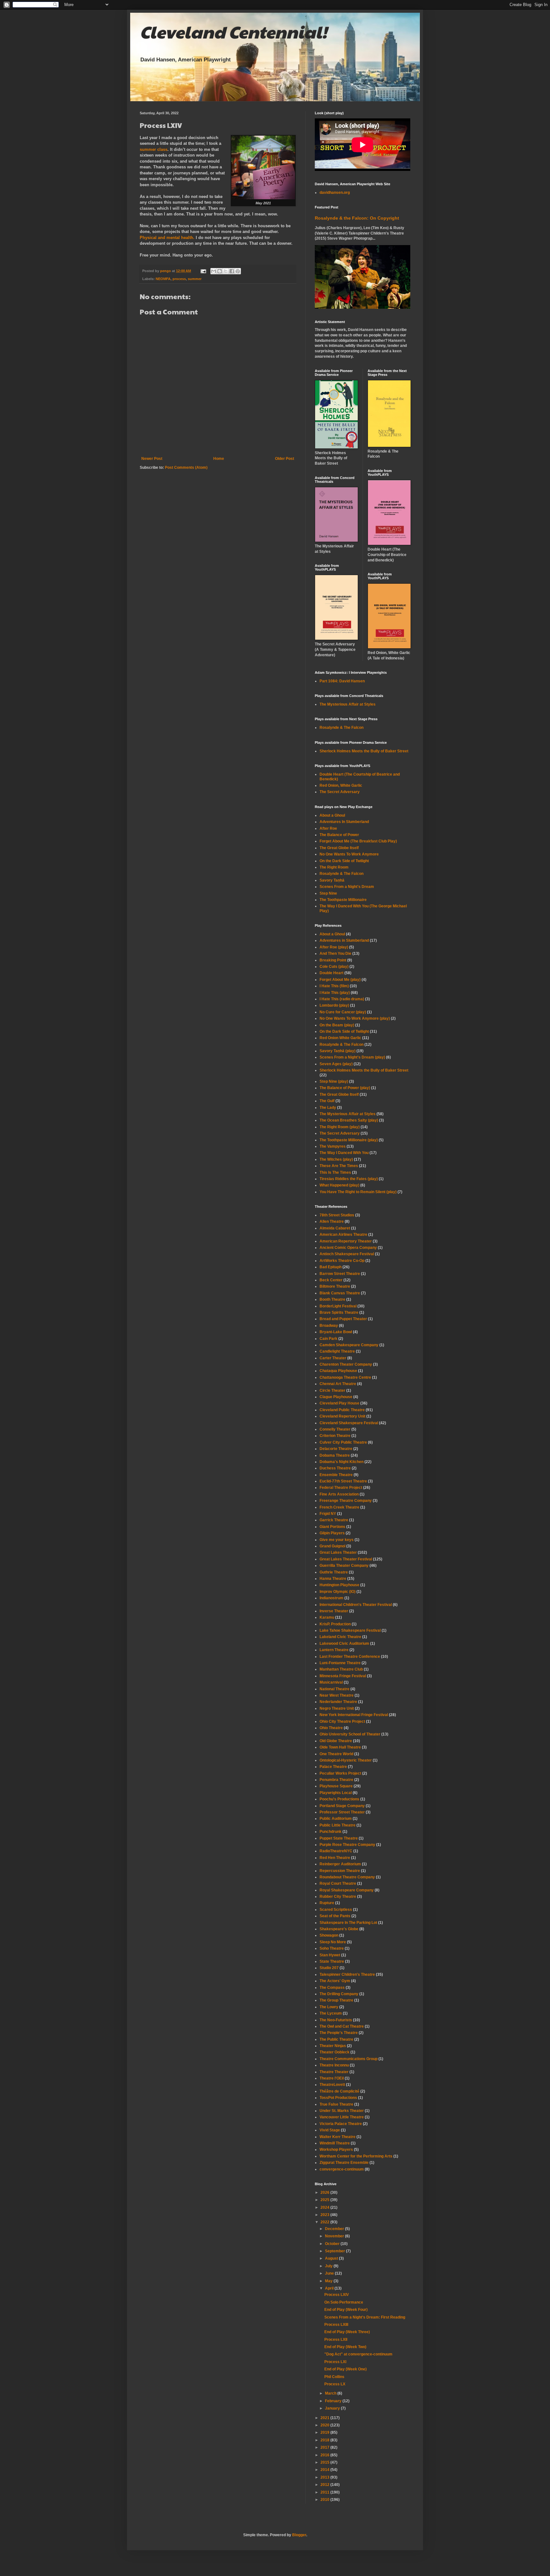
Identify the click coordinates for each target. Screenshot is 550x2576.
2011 (325, 2492)
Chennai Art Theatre (338, 1384)
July (329, 2266)
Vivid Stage (330, 2130)
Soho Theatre (332, 1948)
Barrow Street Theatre (340, 1274)
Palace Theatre (333, 1767)
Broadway (329, 1326)
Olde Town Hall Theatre (340, 1747)
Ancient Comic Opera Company (348, 1248)
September (335, 2251)
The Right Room (334, 867)
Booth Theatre (332, 1299)
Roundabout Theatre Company (347, 1877)
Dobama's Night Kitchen (342, 1462)
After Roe (328, 828)
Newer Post (152, 459)
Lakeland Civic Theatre (340, 1637)
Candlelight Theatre (337, 1351)
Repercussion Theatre (340, 1871)
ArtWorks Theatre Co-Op (342, 1261)
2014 (325, 2470)
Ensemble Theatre (336, 1475)
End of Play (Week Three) (347, 2332)
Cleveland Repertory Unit (342, 1416)
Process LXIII (336, 2325)
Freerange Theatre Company (346, 1501)
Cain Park (328, 1339)
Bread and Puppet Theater (343, 1319)
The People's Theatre (339, 2033)
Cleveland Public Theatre (342, 1410)
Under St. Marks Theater (342, 2111)
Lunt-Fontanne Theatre (340, 1663)
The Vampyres (333, 1146)
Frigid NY (328, 1514)
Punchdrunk (331, 1832)
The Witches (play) (336, 1159)
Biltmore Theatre (335, 1286)
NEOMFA (163, 279)
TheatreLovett (332, 2085)
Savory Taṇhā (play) (338, 1051)
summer (195, 279)
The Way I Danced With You (344, 1153)
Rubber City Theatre (338, 1897)
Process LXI (335, 2362)
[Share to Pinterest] (238, 271)
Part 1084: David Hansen (342, 681)
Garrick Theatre (334, 1520)
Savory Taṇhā (332, 880)
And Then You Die (335, 954)
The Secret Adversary (340, 792)
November (335, 2236)
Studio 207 (329, 1968)
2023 (325, 2215)
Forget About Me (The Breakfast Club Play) (358, 841)
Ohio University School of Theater (350, 1734)
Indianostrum (331, 1598)
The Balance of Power (339, 835)
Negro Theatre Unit (337, 1708)
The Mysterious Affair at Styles (348, 704)
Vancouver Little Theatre (342, 2117)
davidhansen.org (335, 193)
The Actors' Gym (335, 1981)
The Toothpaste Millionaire (343, 900)
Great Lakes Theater (338, 1552)
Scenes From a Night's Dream (347, 887)
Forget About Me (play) (340, 980)
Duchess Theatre (335, 1468)
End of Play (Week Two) (345, 2347)
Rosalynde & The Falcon (342, 728)
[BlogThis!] (220, 271)
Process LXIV (337, 2295)
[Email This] (214, 271)
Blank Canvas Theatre (340, 1293)
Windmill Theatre (335, 2143)
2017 (325, 2447)
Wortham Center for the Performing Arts (356, 2156)
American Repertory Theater (346, 1241)
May (329, 2281)
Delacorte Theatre (336, 1449)
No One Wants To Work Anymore (349, 854)
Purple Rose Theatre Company (347, 1845)
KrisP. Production (335, 1624)
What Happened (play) (339, 1185)
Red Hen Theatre (335, 1858)
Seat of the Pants (335, 1916)
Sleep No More (333, 1942)
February (334, 2401)
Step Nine (328, 893)
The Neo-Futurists (336, 2020)
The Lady (328, 1108)
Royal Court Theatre (338, 1883)
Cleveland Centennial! (233, 32)
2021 (325, 2418)
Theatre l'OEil (332, 2078)
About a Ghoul (332, 815)
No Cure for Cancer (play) (343, 1012)
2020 (325, 2425)
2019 (325, 2432)
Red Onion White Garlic (340, 1038)
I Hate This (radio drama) (342, 999)
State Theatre (332, 1961)
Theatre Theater (334, 2072)
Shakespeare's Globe (339, 1929)
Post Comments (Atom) (186, 468)
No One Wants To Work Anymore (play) (355, 1018)
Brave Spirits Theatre (339, 1313)
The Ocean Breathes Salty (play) (349, 1120)
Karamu (327, 1617)
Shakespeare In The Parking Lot (348, 1923)
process (179, 279)
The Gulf (327, 1101)
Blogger (299, 2535)
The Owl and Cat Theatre (342, 2026)
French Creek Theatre (339, 1507)
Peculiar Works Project (340, 1773)
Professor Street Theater (342, 1812)
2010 (325, 2500)
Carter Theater (333, 1358)
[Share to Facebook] (232, 271)
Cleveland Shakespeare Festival (349, 1423)
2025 (325, 2200)
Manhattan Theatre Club (341, 1669)
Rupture (327, 1903)
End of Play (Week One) (346, 2369)
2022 (325, 2222)
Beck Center (331, 1280)
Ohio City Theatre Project (342, 1721)
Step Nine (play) (334, 1081)
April (330, 2288)
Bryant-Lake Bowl (336, 1332)
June (330, 2273)
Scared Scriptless (336, 1910)
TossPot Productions (338, 2098)
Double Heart (331, 973)
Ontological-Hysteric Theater (346, 1760)
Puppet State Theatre (339, 1838)
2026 (325, 2192)
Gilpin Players (332, 1533)
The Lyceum (331, 2013)
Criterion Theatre (335, 1436)
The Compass (332, 1988)
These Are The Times (339, 1166)
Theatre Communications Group (349, 2059)
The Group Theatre (336, 2000)
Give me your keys (337, 1540)
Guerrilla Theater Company (344, 1566)
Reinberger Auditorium (340, 1864)
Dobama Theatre (335, 1455)
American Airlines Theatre (343, 1235)
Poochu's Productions (339, 1799)
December (335, 2229)
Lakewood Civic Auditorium (344, 1643)
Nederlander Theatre (338, 1702)
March (331, 2393)
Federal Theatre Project (341, 1488)
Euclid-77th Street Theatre (343, 1481)
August (332, 2258)
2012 (325, 2485)
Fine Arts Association (339, 1494)
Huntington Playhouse (339, 1585)
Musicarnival (331, 1682)
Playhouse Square (336, 1786)
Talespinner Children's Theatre (347, 1974)
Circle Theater (332, 1390)
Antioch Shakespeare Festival (347, 1254)
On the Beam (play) (337, 1025)
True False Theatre (336, 2104)
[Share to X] (226, 271)
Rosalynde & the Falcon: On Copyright (357, 218)
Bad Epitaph (331, 1267)
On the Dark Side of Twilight (344, 861)
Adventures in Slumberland (344, 940)
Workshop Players (336, 2150)
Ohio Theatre (331, 1728)
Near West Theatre (337, 1695)
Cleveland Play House (339, 1403)
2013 (325, 2477)
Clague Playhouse (336, 1397)
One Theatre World (336, 1754)
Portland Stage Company (342, 1806)
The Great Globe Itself (339, 848)
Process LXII (336, 2340)
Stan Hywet (330, 1955)
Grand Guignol (332, 1546)
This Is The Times (335, 1172)
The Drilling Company (339, 1994)
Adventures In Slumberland (344, 822)
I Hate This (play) (335, 993)
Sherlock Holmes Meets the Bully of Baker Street (364, 751)
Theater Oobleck (335, 2052)
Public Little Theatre (338, 1825)
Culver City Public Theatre (343, 1442)
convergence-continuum (342, 2169)
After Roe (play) (334, 947)
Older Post (285, 459)
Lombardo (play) (334, 1005)
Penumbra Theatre (336, 1780)
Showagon (329, 1935)
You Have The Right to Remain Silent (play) (358, 1192)
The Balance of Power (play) (345, 1088)
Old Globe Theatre (336, 1741)
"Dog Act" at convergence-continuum (358, 2354)
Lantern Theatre (334, 1650)
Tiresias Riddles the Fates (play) (349, 1179)
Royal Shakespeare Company (347, 1890)
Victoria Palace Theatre (341, 2124)
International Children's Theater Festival (356, 1605)
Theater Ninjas (333, 2046)
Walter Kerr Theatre (338, 2137)
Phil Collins (334, 2377)
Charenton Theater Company (346, 1364)
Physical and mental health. (167, 238)
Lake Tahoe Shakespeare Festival (350, 1630)
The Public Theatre (336, 2039)
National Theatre (335, 1689)
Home (219, 459)
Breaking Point (333, 960)
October (333, 2244)
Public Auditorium (336, 1819)
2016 (325, 2455)
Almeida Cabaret (335, 1228)
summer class (154, 149)
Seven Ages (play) (336, 1064)
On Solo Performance (344, 2302)
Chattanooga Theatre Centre (345, 1377)
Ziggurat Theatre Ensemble (344, 2163)
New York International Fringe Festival (354, 1715)
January (333, 2408)
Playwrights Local (336, 1793)
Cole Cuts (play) (334, 967)
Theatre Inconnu (334, 2065)
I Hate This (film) (334, 986)
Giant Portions (332, 1527)
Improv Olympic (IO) (338, 1592)
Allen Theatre (332, 1221)
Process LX (335, 2384)
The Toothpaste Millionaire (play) (349, 1140)
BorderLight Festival (338, 1306)
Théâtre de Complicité (339, 2091)
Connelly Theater (335, 1429)
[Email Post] (203, 271)
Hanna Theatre (333, 1579)
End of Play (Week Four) (346, 2310)
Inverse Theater (334, 1611)
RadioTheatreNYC (336, 1851)
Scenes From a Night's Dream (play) (352, 1057)
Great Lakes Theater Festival (346, 1559)
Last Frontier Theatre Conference (350, 1657)
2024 (325, 2207)
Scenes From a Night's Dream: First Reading (365, 2317)
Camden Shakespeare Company (349, 1345)
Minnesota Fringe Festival (343, 1676)
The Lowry (329, 2007)
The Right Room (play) (340, 1127)
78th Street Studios (337, 1215)
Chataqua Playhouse (338, 1371)
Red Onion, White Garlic (341, 785)
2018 (325, 2440)
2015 (325, 2462)
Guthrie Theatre (334, 1572)
